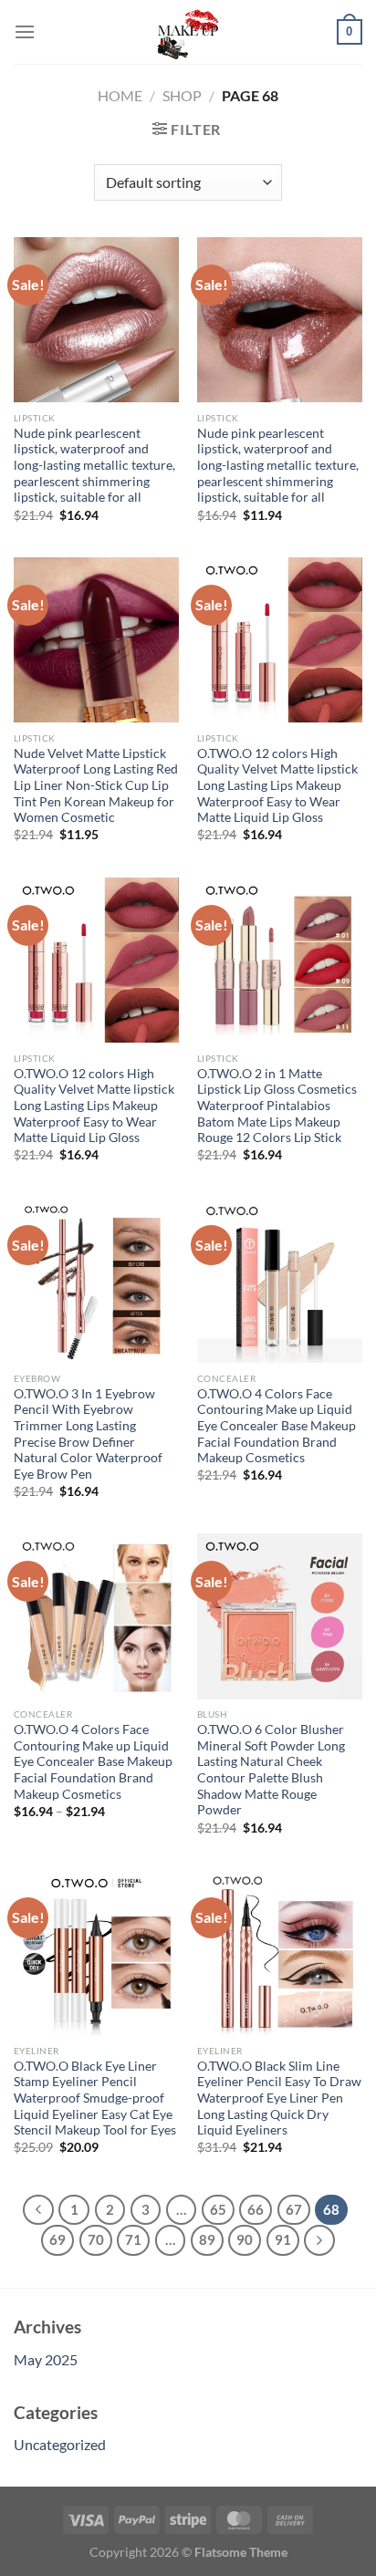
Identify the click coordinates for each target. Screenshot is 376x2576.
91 (283, 2239)
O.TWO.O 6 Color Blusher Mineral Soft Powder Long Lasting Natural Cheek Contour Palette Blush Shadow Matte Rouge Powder (271, 1770)
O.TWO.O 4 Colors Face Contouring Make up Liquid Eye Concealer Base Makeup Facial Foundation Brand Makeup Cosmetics (277, 1426)
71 (133, 2239)
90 (245, 2239)
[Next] (319, 2240)
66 (256, 2209)
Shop (182, 95)
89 (207, 2239)
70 (96, 2239)
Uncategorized (60, 2444)
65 (218, 2209)
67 (294, 2209)
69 (57, 2239)
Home (120, 95)
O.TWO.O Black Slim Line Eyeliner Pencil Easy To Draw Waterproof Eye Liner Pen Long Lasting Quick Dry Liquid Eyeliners (279, 2098)
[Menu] (25, 31)
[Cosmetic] (188, 32)
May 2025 (46, 2359)
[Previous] (38, 2210)
